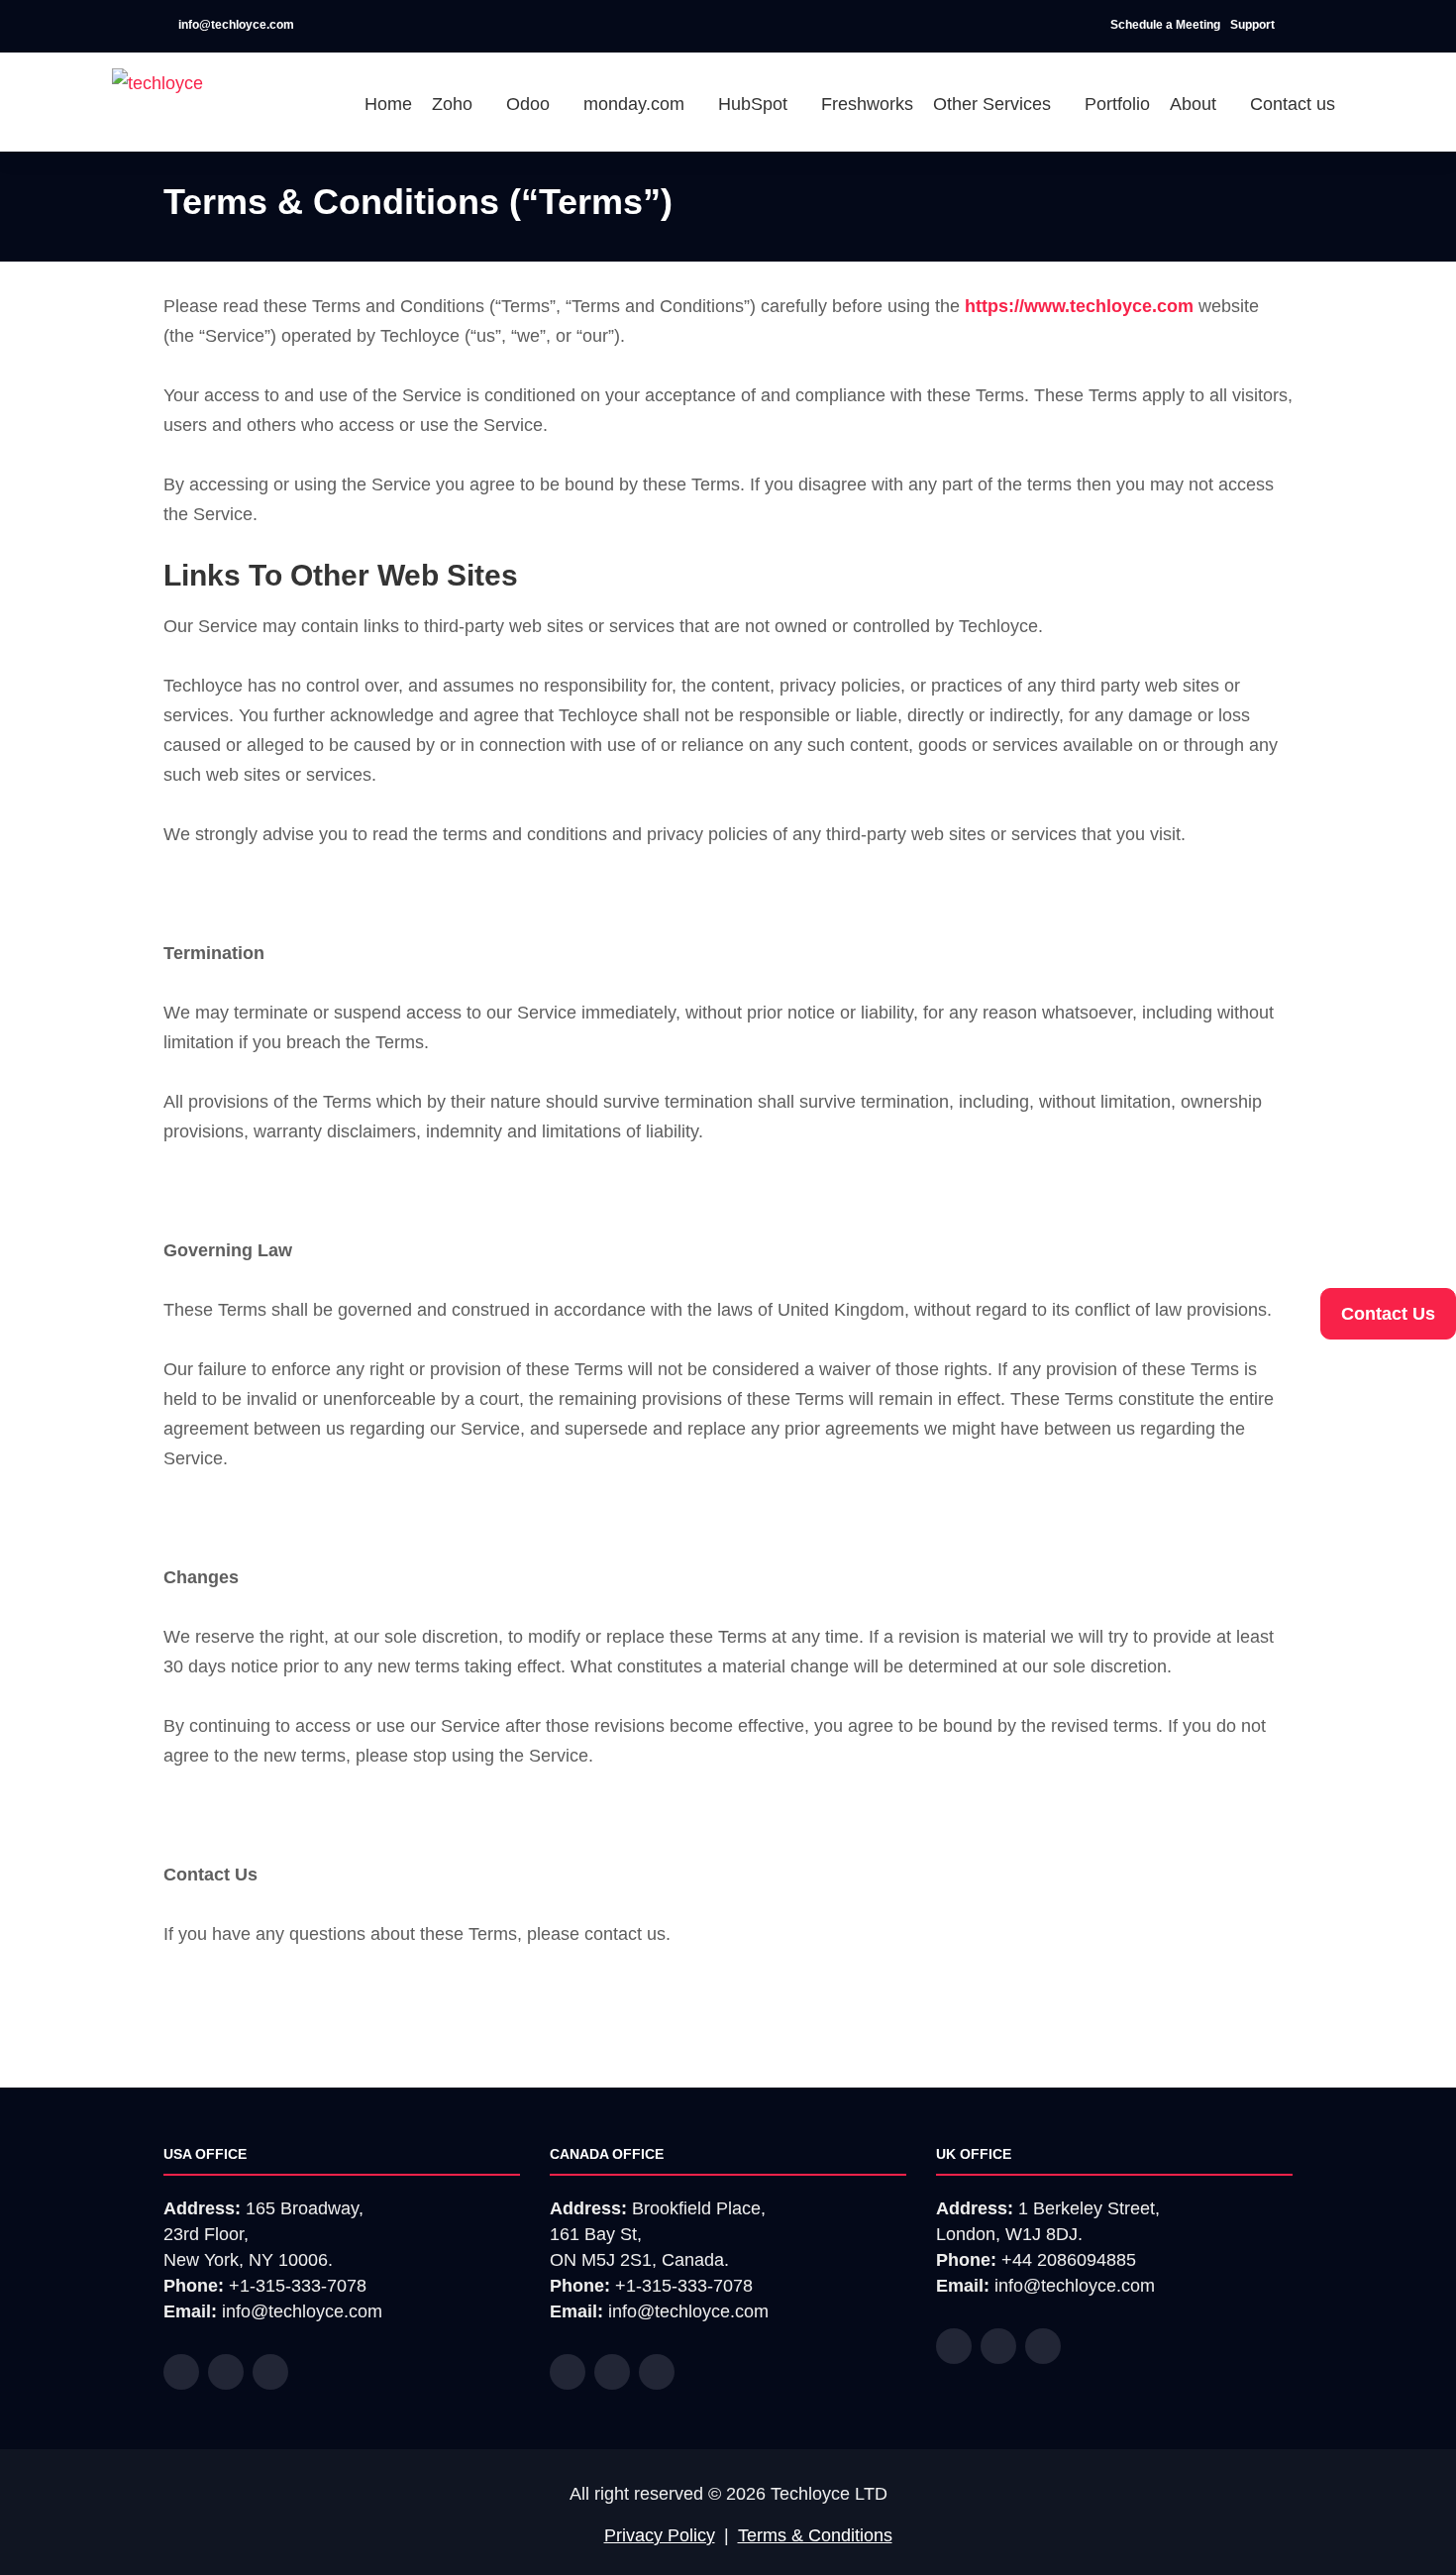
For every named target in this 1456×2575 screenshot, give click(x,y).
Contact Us (1388, 1314)
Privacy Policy (660, 2535)
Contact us (1293, 104)
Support (1254, 25)
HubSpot (755, 104)
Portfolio (1117, 104)
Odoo (530, 104)
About (1196, 104)
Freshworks (867, 104)
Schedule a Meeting (1165, 25)
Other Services (994, 104)
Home (388, 104)
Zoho (455, 104)
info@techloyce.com (235, 25)
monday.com (636, 104)
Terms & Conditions (815, 2535)
